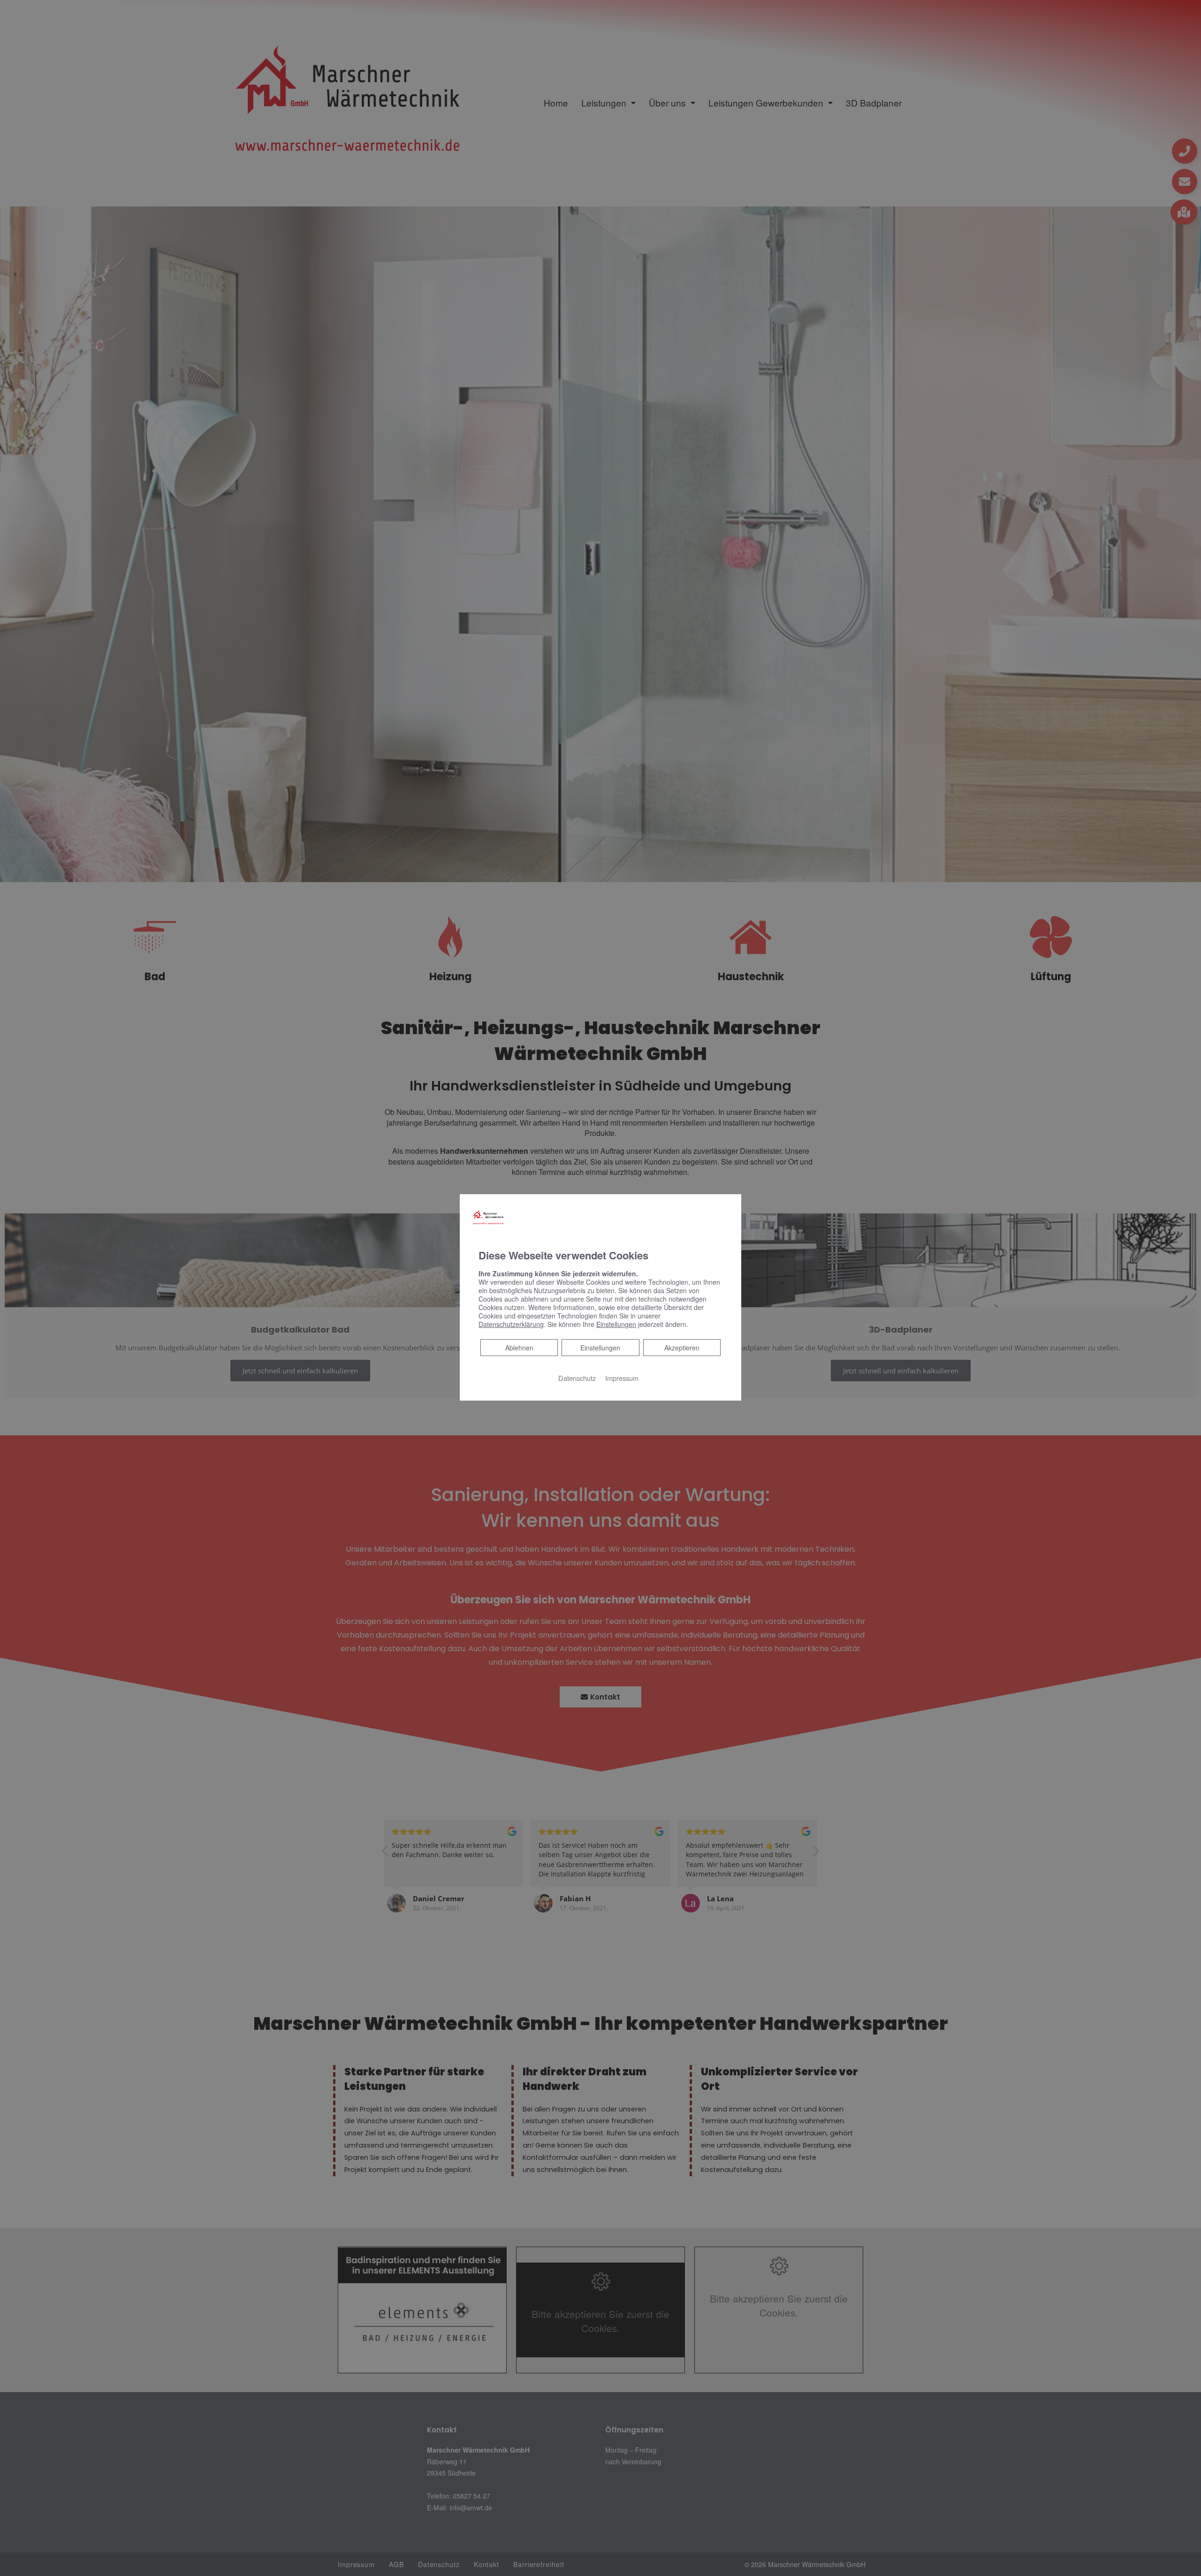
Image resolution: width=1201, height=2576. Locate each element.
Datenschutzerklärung (511, 1324)
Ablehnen (519, 1347)
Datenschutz (577, 1378)
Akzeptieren (682, 1348)
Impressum (622, 1378)
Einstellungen (600, 1348)
